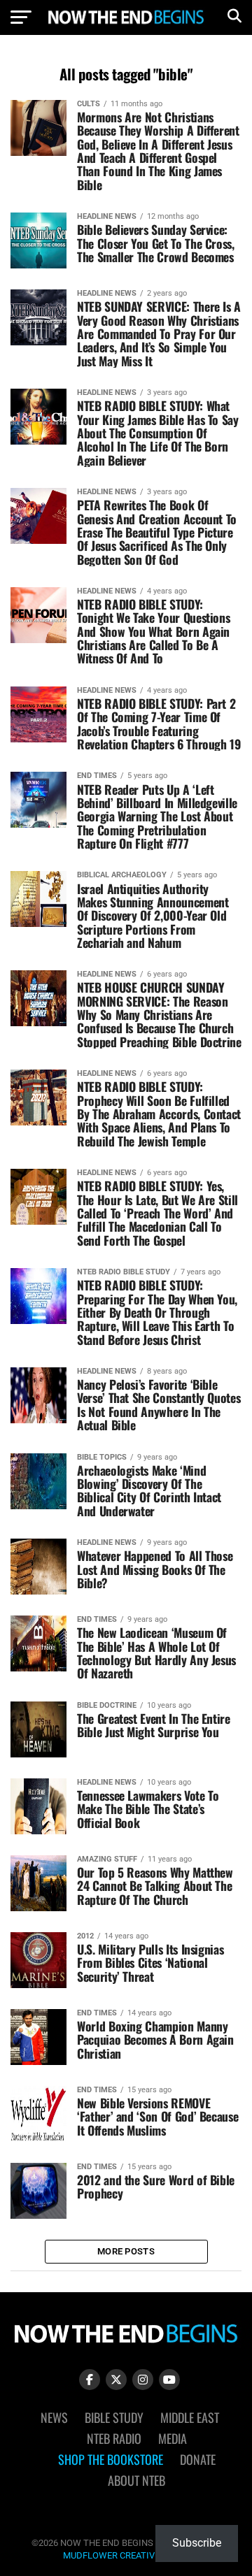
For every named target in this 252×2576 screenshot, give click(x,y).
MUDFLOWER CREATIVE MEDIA (126, 2555)
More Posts (126, 2251)
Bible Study (114, 2417)
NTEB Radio (114, 2438)
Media (173, 2438)
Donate (198, 2459)
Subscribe (197, 2543)
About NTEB (136, 2480)
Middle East (190, 2417)
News (54, 2417)
